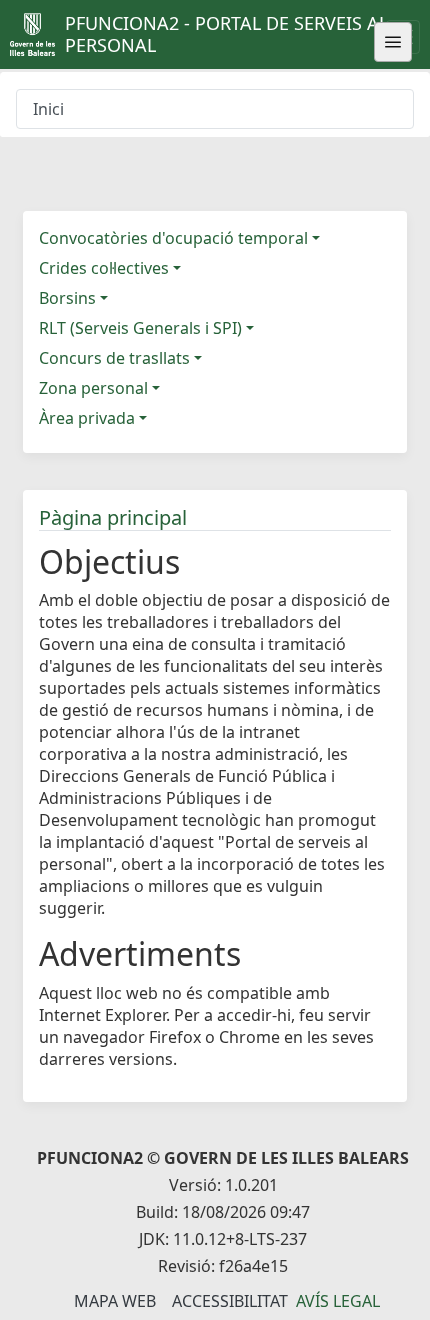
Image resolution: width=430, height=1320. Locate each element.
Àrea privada (87, 418)
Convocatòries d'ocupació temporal (173, 238)
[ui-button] (393, 42)
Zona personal (93, 388)
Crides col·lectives (104, 268)
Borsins (67, 298)
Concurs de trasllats (114, 358)
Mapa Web (115, 1301)
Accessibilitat (230, 1301)
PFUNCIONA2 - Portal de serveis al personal (226, 34)
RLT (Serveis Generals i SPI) (140, 328)
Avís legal (338, 1301)
